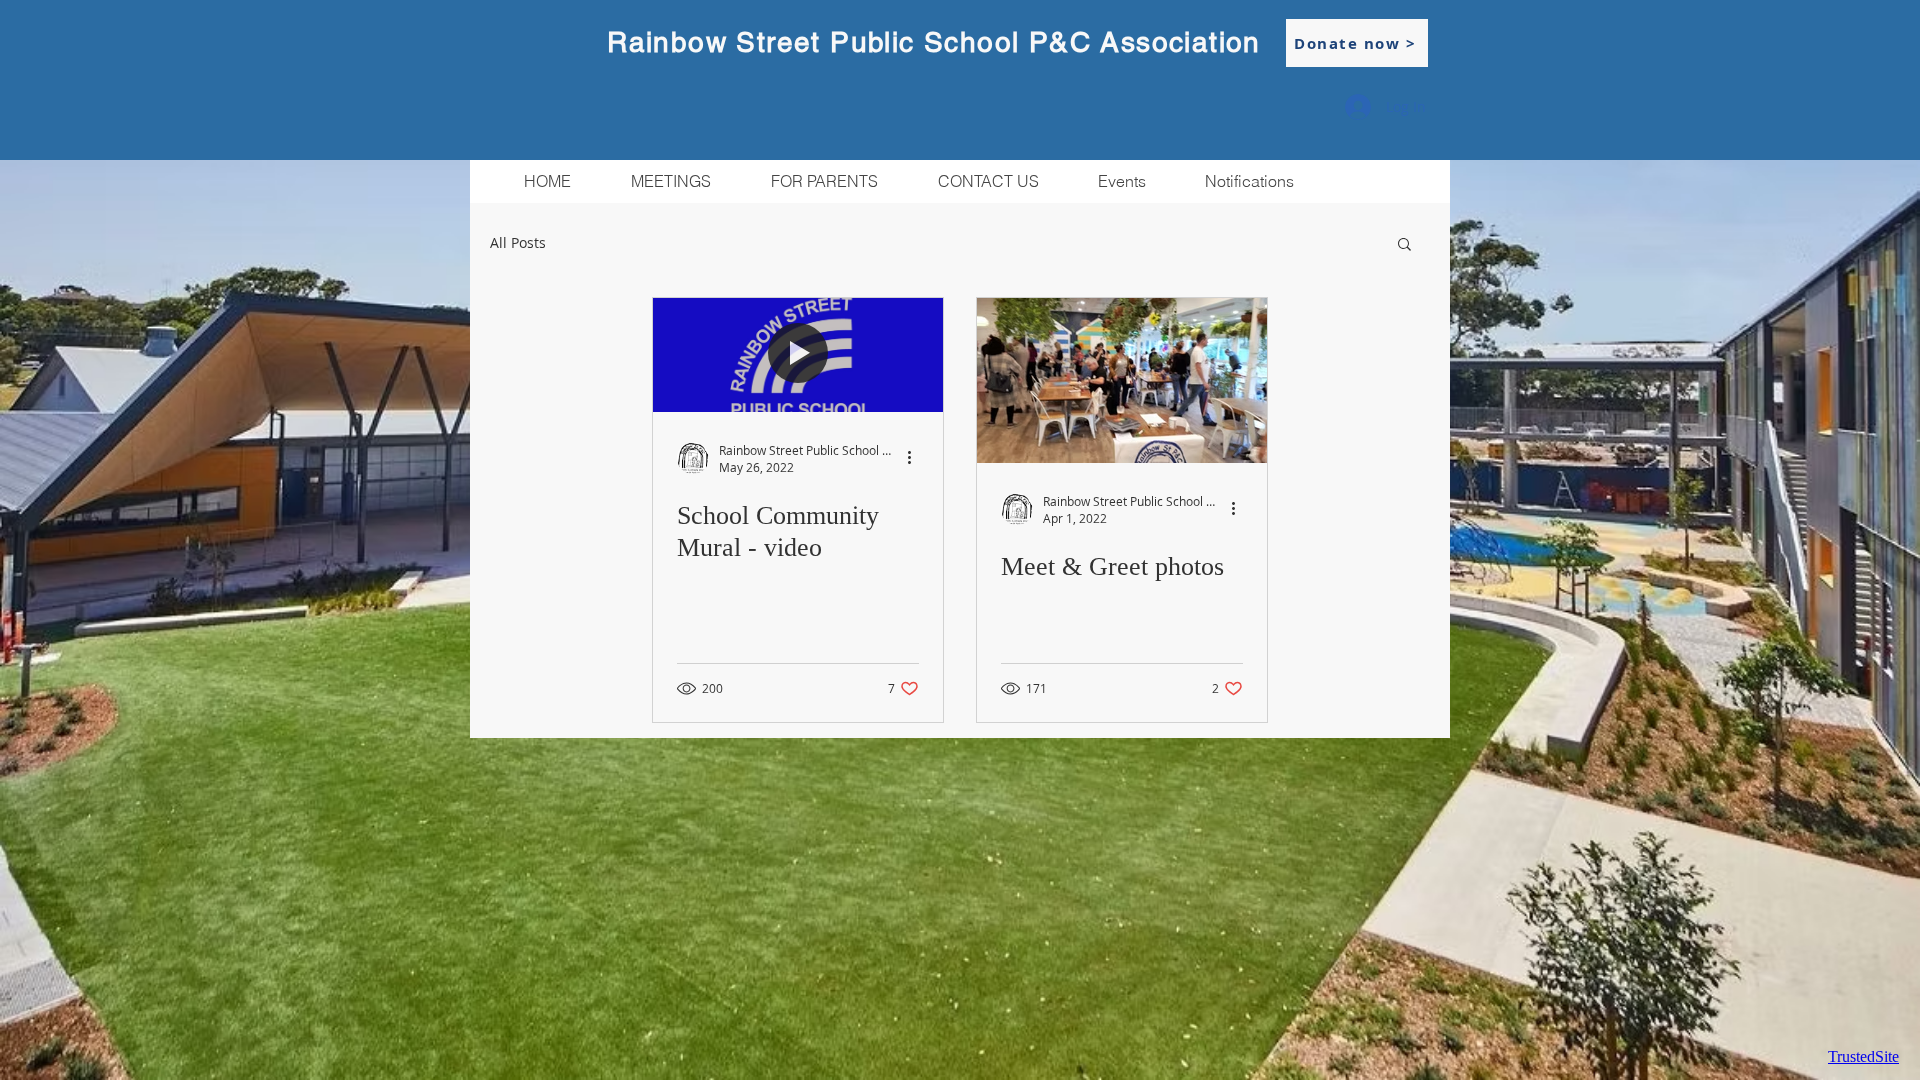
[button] (823, 181)
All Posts (518, 243)
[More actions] (916, 458)
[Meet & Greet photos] (1122, 380)
